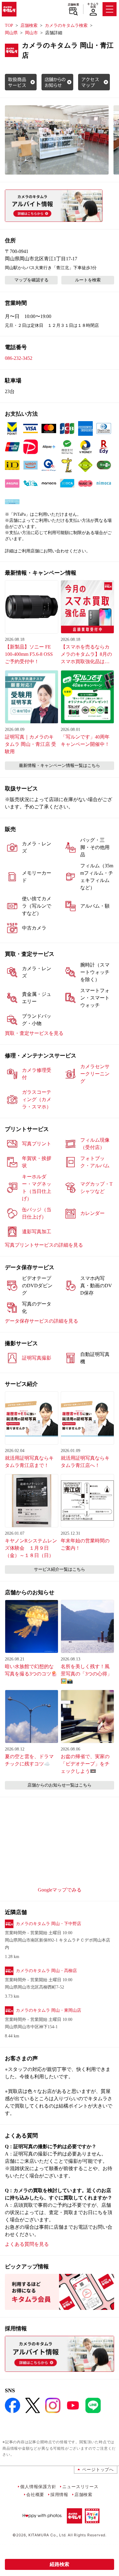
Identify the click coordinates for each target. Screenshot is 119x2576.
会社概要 (35, 2494)
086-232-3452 (19, 358)
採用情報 (59, 2494)
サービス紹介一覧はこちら (60, 1569)
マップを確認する (31, 280)
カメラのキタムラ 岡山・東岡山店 (49, 2010)
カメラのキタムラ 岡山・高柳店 (46, 1971)
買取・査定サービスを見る (34, 1033)
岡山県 (11, 33)
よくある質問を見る (27, 2244)
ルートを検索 (88, 280)
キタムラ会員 (93, 5)
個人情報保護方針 (38, 2486)
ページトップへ (98, 2469)
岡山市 (31, 33)
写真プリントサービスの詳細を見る (44, 1245)
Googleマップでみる (60, 1890)
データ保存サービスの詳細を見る (41, 1321)
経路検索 (60, 2564)
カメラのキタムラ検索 (66, 25)
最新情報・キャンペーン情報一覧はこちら (60, 766)
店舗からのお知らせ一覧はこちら (60, 1785)
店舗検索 (73, 5)
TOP (9, 25)
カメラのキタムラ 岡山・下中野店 (49, 1924)
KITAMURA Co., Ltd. (47, 2535)
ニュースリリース (80, 2486)
